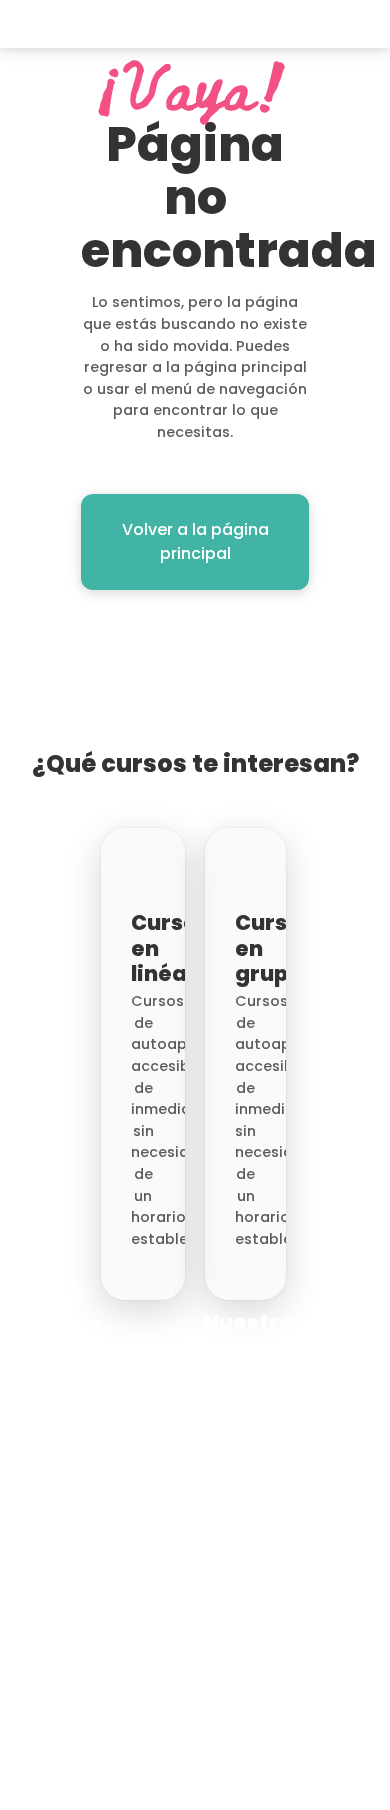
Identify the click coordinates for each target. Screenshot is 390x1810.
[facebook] (9, 1711)
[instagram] (48, 1711)
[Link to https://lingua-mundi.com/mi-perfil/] (320, 24)
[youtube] (9, 1755)
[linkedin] (48, 1755)
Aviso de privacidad (296, 1798)
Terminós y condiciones (292, 1777)
